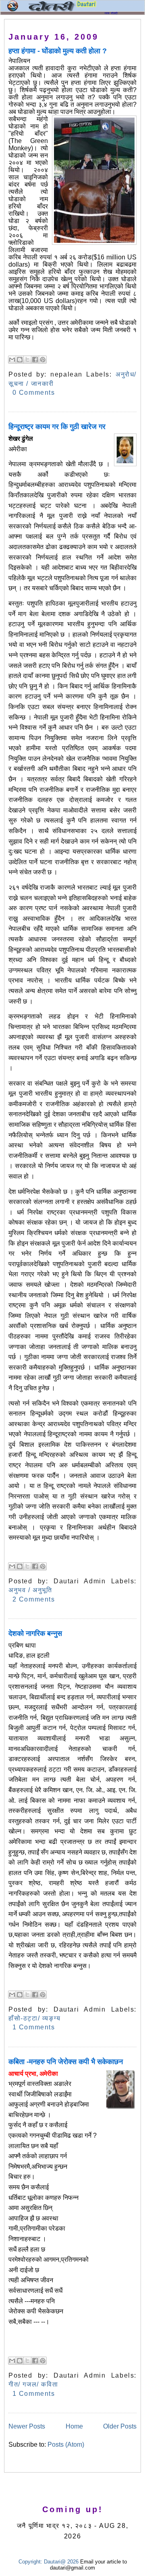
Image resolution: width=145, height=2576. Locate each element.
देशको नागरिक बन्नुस (35, 1633)
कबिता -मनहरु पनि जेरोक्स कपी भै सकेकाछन (66, 2062)
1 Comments (34, 2027)
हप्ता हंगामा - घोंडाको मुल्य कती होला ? (58, 51)
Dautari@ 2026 (62, 2562)
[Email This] (12, 360)
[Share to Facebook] (35, 360)
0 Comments (34, 393)
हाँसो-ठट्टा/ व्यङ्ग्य (35, 2018)
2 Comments (34, 1599)
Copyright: (30, 2562)
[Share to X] (27, 360)
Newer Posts (27, 2426)
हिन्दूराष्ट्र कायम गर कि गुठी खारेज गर (57, 427)
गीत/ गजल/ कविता (33, 2384)
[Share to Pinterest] (43, 360)
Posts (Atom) (66, 2444)
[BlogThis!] (20, 360)
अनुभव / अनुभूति (30, 1590)
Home (74, 2426)
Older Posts (120, 2426)
